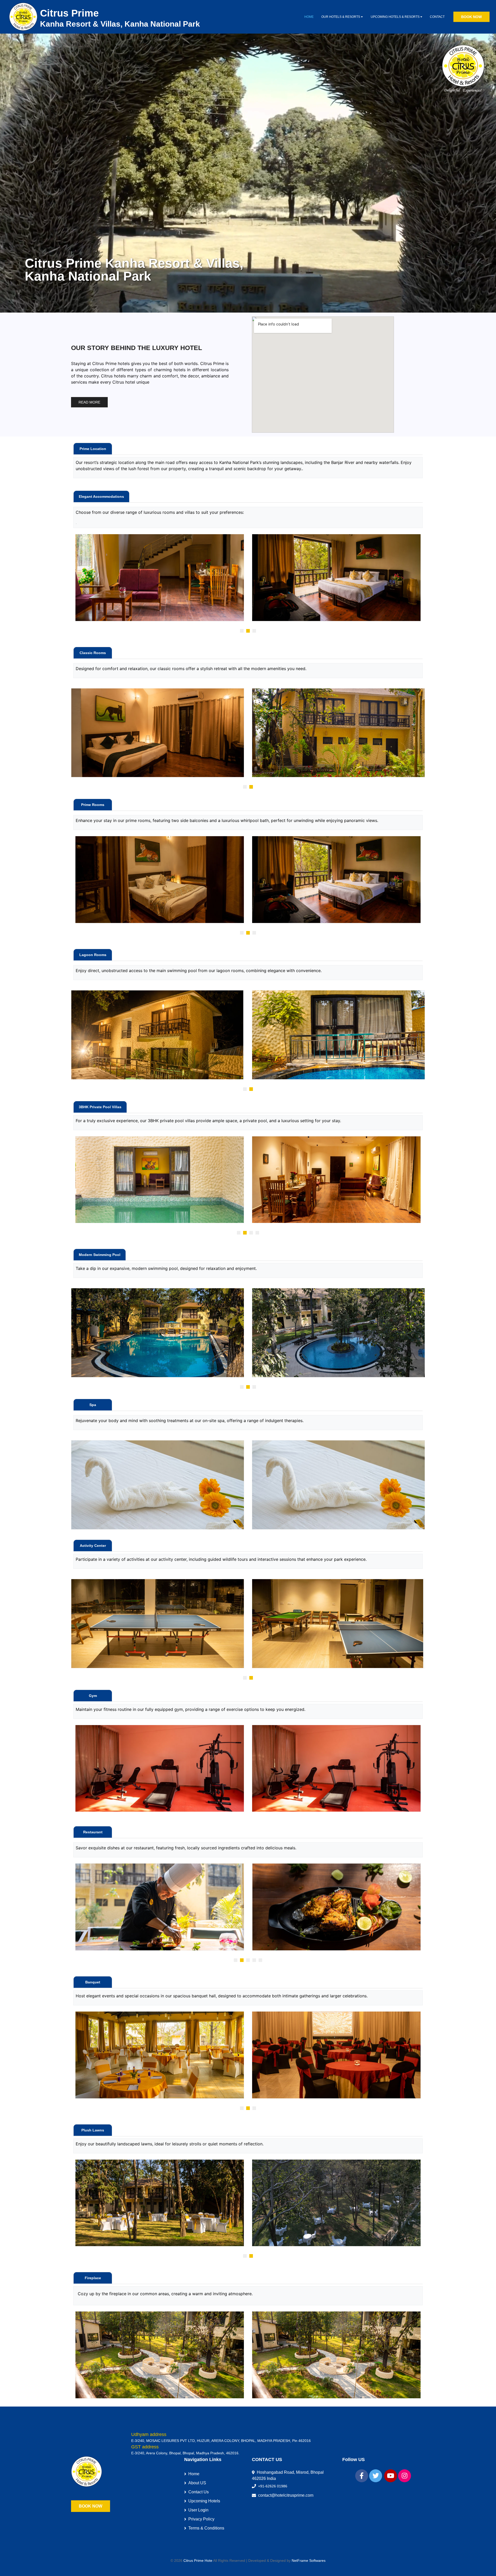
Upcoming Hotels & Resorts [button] (396, 17)
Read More (89, 402)
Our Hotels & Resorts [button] (341, 17)
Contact (437, 17)
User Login (198, 2510)
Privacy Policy (201, 2519)
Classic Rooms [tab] (93, 653)
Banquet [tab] (93, 1982)
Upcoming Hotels (204, 2501)
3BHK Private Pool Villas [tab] (100, 1107)
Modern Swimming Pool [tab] (100, 1255)
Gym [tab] (93, 1696)
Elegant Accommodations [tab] (101, 496)
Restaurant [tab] (93, 1832)
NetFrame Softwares (309, 2561)
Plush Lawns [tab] (93, 2130)
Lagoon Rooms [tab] (93, 955)
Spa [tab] (93, 1405)
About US (197, 2483)
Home (309, 17)
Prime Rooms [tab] (93, 805)
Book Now (471, 17)
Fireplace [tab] (93, 2278)
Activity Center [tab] (93, 1546)
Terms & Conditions (206, 2528)
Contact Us (199, 2492)
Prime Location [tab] (93, 449)
